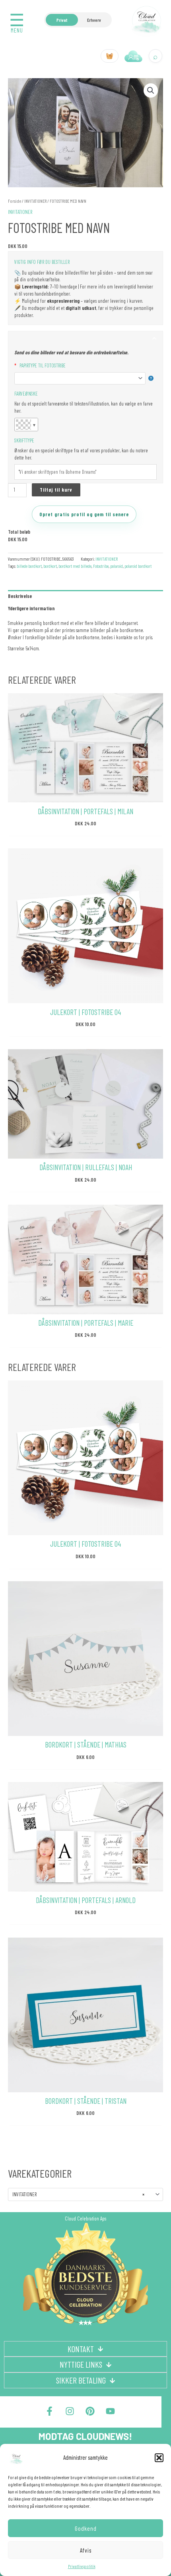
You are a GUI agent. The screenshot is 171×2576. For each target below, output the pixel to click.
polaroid (117, 566)
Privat (62, 20)
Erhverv (94, 20)
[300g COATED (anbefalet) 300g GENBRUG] (84, 378)
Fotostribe (101, 566)
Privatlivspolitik (82, 2566)
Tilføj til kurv (56, 490)
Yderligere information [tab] (31, 608)
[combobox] (85, 2194)
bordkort (50, 566)
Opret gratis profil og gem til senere (84, 514)
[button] (159, 2458)
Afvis (86, 2550)
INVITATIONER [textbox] (78, 2194)
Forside (15, 201)
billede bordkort (29, 566)
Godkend (86, 2528)
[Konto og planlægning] (134, 56)
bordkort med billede (75, 566)
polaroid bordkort (138, 566)
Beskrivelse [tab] (20, 596)
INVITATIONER (35, 201)
